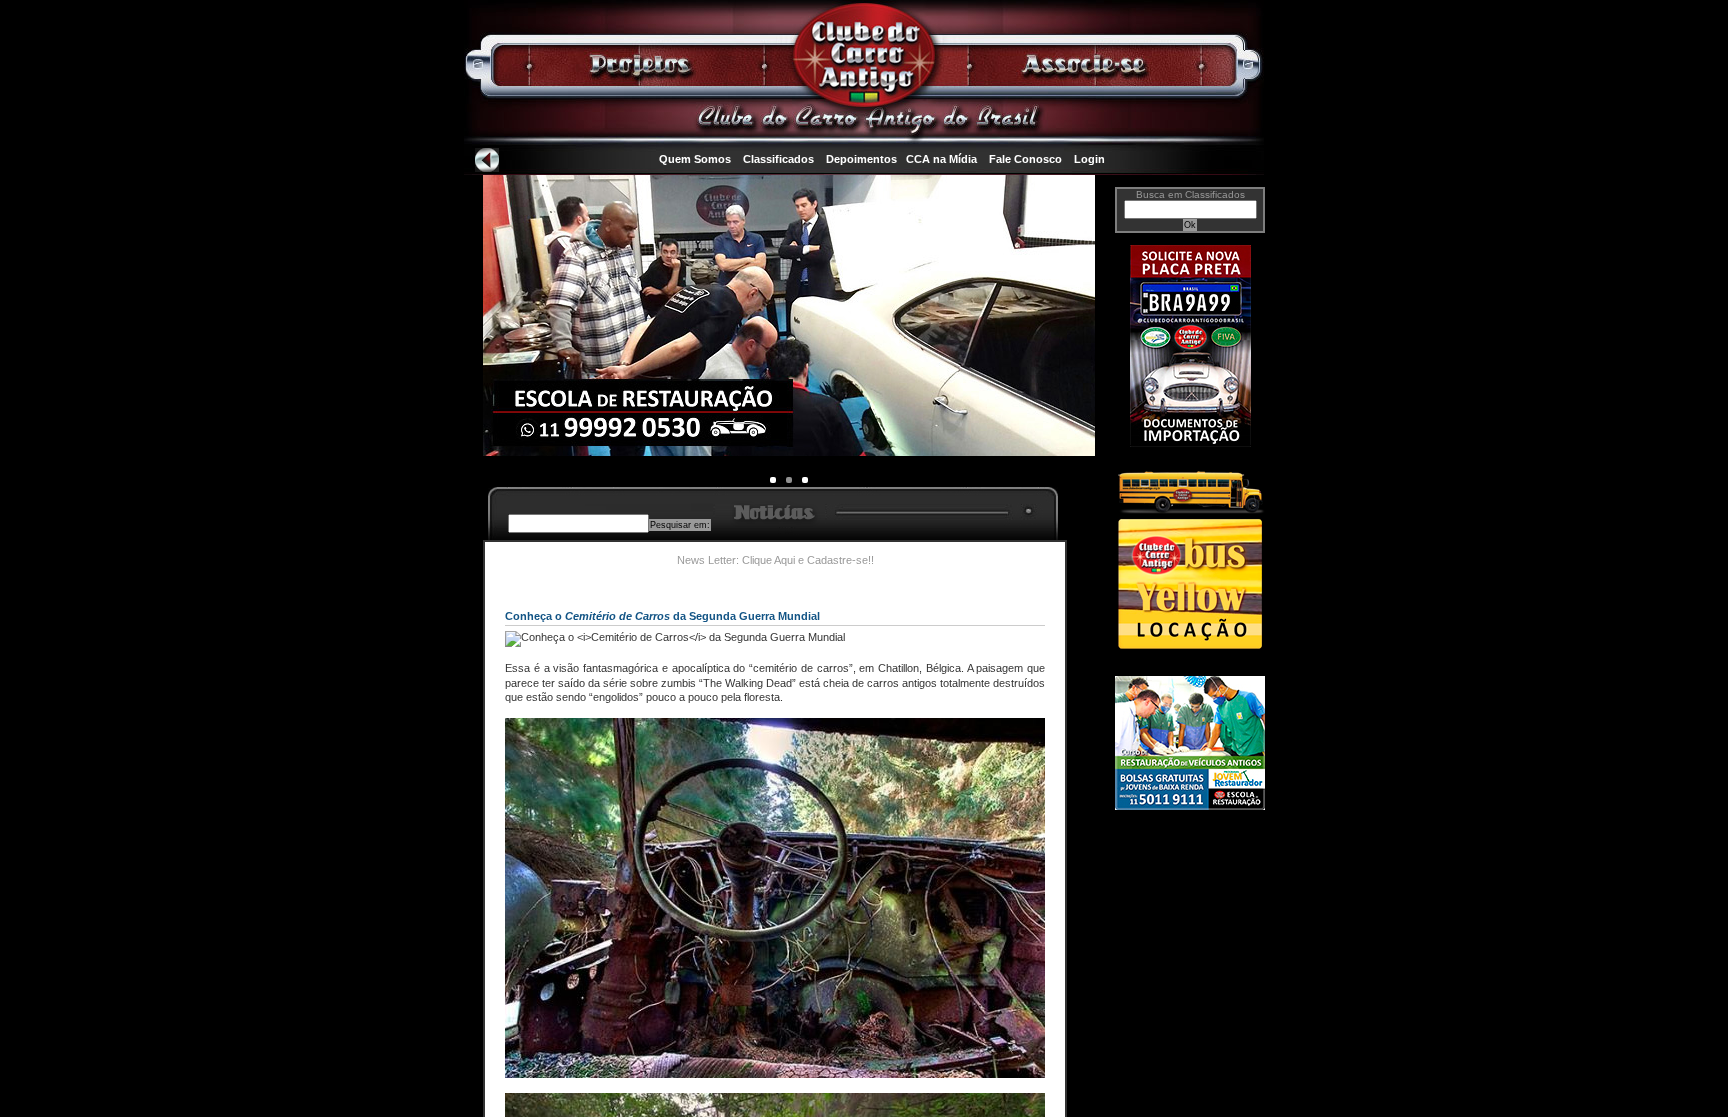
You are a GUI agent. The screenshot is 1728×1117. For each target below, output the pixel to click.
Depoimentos (861, 159)
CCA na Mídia (941, 159)
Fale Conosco (1025, 159)
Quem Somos (695, 159)
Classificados (778, 159)
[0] (773, 480)
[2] (805, 480)
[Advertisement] (1190, 897)
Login (1089, 159)
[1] (789, 480)
